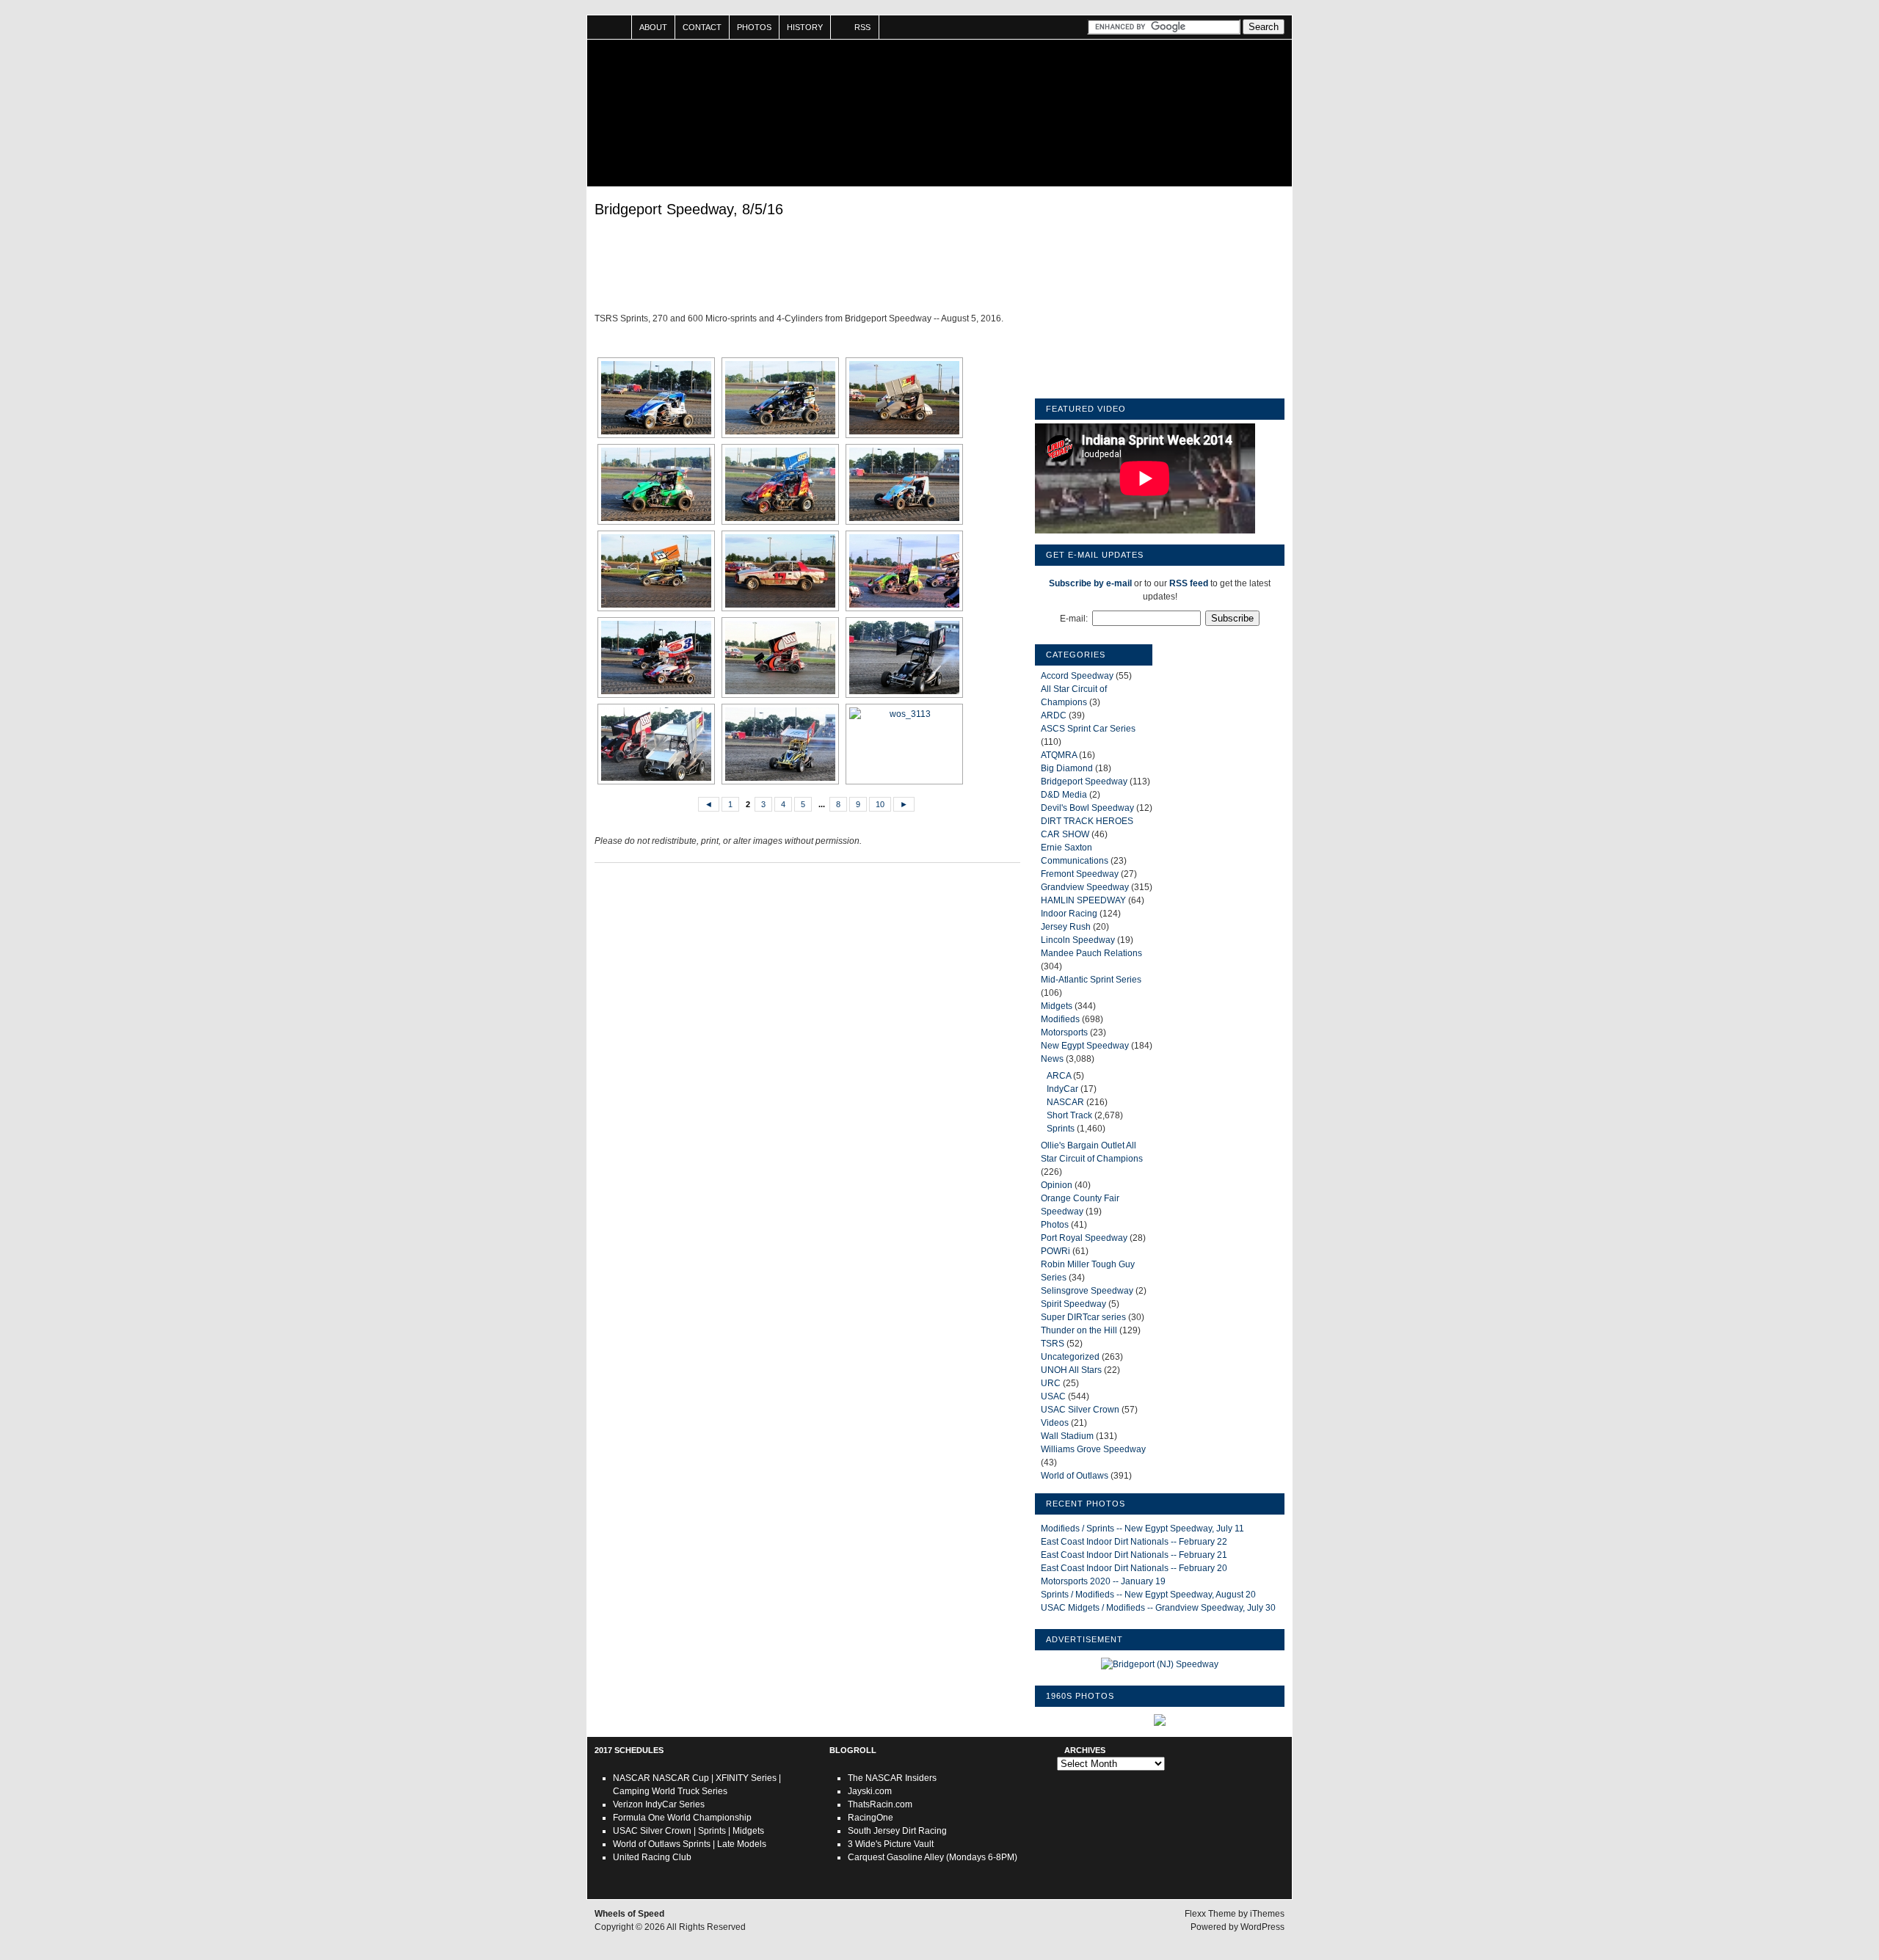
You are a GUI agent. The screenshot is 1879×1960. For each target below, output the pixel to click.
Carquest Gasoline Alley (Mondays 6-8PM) (933, 1857)
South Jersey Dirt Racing (897, 1831)
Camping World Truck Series (670, 1791)
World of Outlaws (1075, 1476)
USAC (1053, 1396)
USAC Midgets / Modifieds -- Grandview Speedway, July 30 (1158, 1608)
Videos (1055, 1423)
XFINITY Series (746, 1778)
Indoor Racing (1069, 914)
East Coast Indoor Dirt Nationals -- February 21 (1134, 1555)
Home (610, 27)
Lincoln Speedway (1078, 940)
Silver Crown (666, 1831)
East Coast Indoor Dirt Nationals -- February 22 (1134, 1542)
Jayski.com (870, 1791)
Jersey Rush (1066, 927)
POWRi (1055, 1251)
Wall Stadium (1067, 1436)
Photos (754, 27)
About (653, 27)
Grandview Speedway (1085, 887)
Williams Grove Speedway (1093, 1449)
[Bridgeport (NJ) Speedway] (1160, 1664)
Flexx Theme (1210, 1914)
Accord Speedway (1077, 676)
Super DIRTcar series (1083, 1317)
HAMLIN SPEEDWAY (1083, 900)
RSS (862, 27)
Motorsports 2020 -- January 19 (1103, 1581)
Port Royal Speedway (1084, 1238)
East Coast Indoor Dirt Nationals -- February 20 (1134, 1568)
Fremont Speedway (1080, 874)
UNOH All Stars (1071, 1370)
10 (880, 804)
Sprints (1061, 1129)
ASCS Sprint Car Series (1088, 729)
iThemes (1267, 1914)
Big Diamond (1067, 768)
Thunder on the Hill (1079, 1330)
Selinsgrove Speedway (1087, 1291)
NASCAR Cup (681, 1778)
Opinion (1057, 1185)
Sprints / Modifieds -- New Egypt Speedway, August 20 (1148, 1595)
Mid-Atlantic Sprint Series (1091, 980)
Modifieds (1060, 1019)
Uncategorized (1070, 1357)
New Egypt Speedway (1085, 1046)
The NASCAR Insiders (892, 1778)
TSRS (1053, 1344)
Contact (702, 27)
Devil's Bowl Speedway (1087, 808)
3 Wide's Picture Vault (891, 1844)
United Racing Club (652, 1857)
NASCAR (1065, 1102)
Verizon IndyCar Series (659, 1804)
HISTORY (805, 27)
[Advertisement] (807, 268)
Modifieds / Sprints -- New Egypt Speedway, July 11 (1142, 1529)
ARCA (1059, 1076)
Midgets (1057, 1006)
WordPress (1262, 1927)
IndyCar (1062, 1089)
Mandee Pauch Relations (1091, 953)
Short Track (1069, 1115)
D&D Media (1064, 795)
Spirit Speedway (1073, 1304)
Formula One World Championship (682, 1818)
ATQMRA (1059, 755)
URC (1051, 1383)
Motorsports (1064, 1032)
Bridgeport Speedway (1084, 782)
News (1052, 1059)
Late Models (742, 1844)
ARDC (1054, 715)
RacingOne (871, 1818)
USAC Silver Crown (1080, 1410)
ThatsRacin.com (880, 1804)
